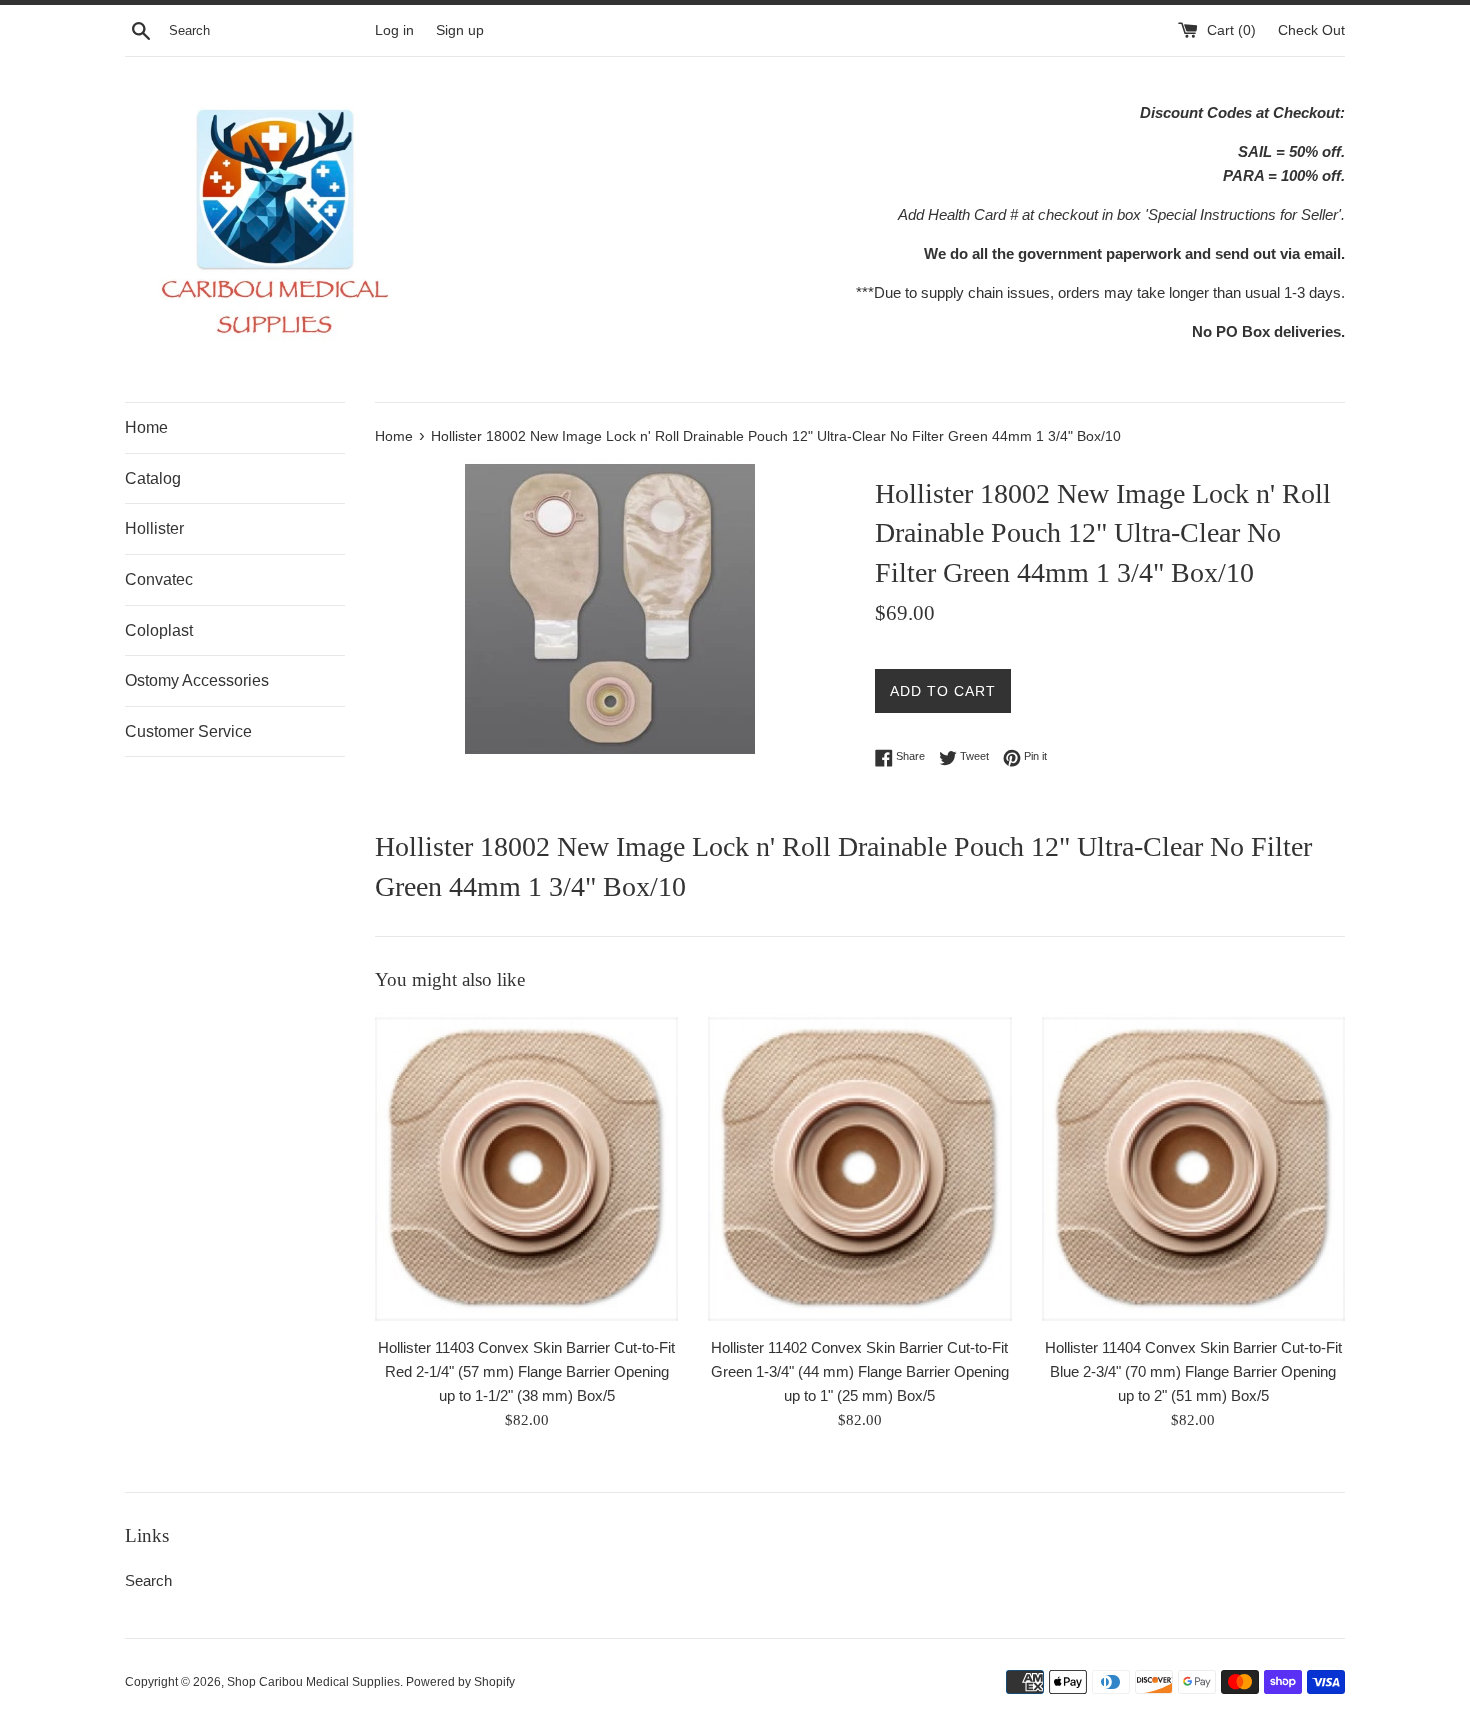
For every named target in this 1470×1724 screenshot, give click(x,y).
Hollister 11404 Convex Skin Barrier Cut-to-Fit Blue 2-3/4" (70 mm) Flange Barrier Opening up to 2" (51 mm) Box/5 (1193, 1371)
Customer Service (188, 731)
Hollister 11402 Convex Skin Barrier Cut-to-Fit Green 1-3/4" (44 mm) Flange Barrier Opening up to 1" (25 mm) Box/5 (860, 1371)
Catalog (153, 478)
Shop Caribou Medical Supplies (313, 1682)
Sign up (460, 30)
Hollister (154, 528)
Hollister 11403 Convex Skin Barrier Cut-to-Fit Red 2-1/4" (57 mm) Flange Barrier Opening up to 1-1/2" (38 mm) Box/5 (526, 1371)
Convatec (159, 579)
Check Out (1311, 30)
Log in (394, 30)
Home (146, 427)
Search (148, 1580)
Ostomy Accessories (197, 680)
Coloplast (159, 630)
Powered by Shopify (460, 1682)
